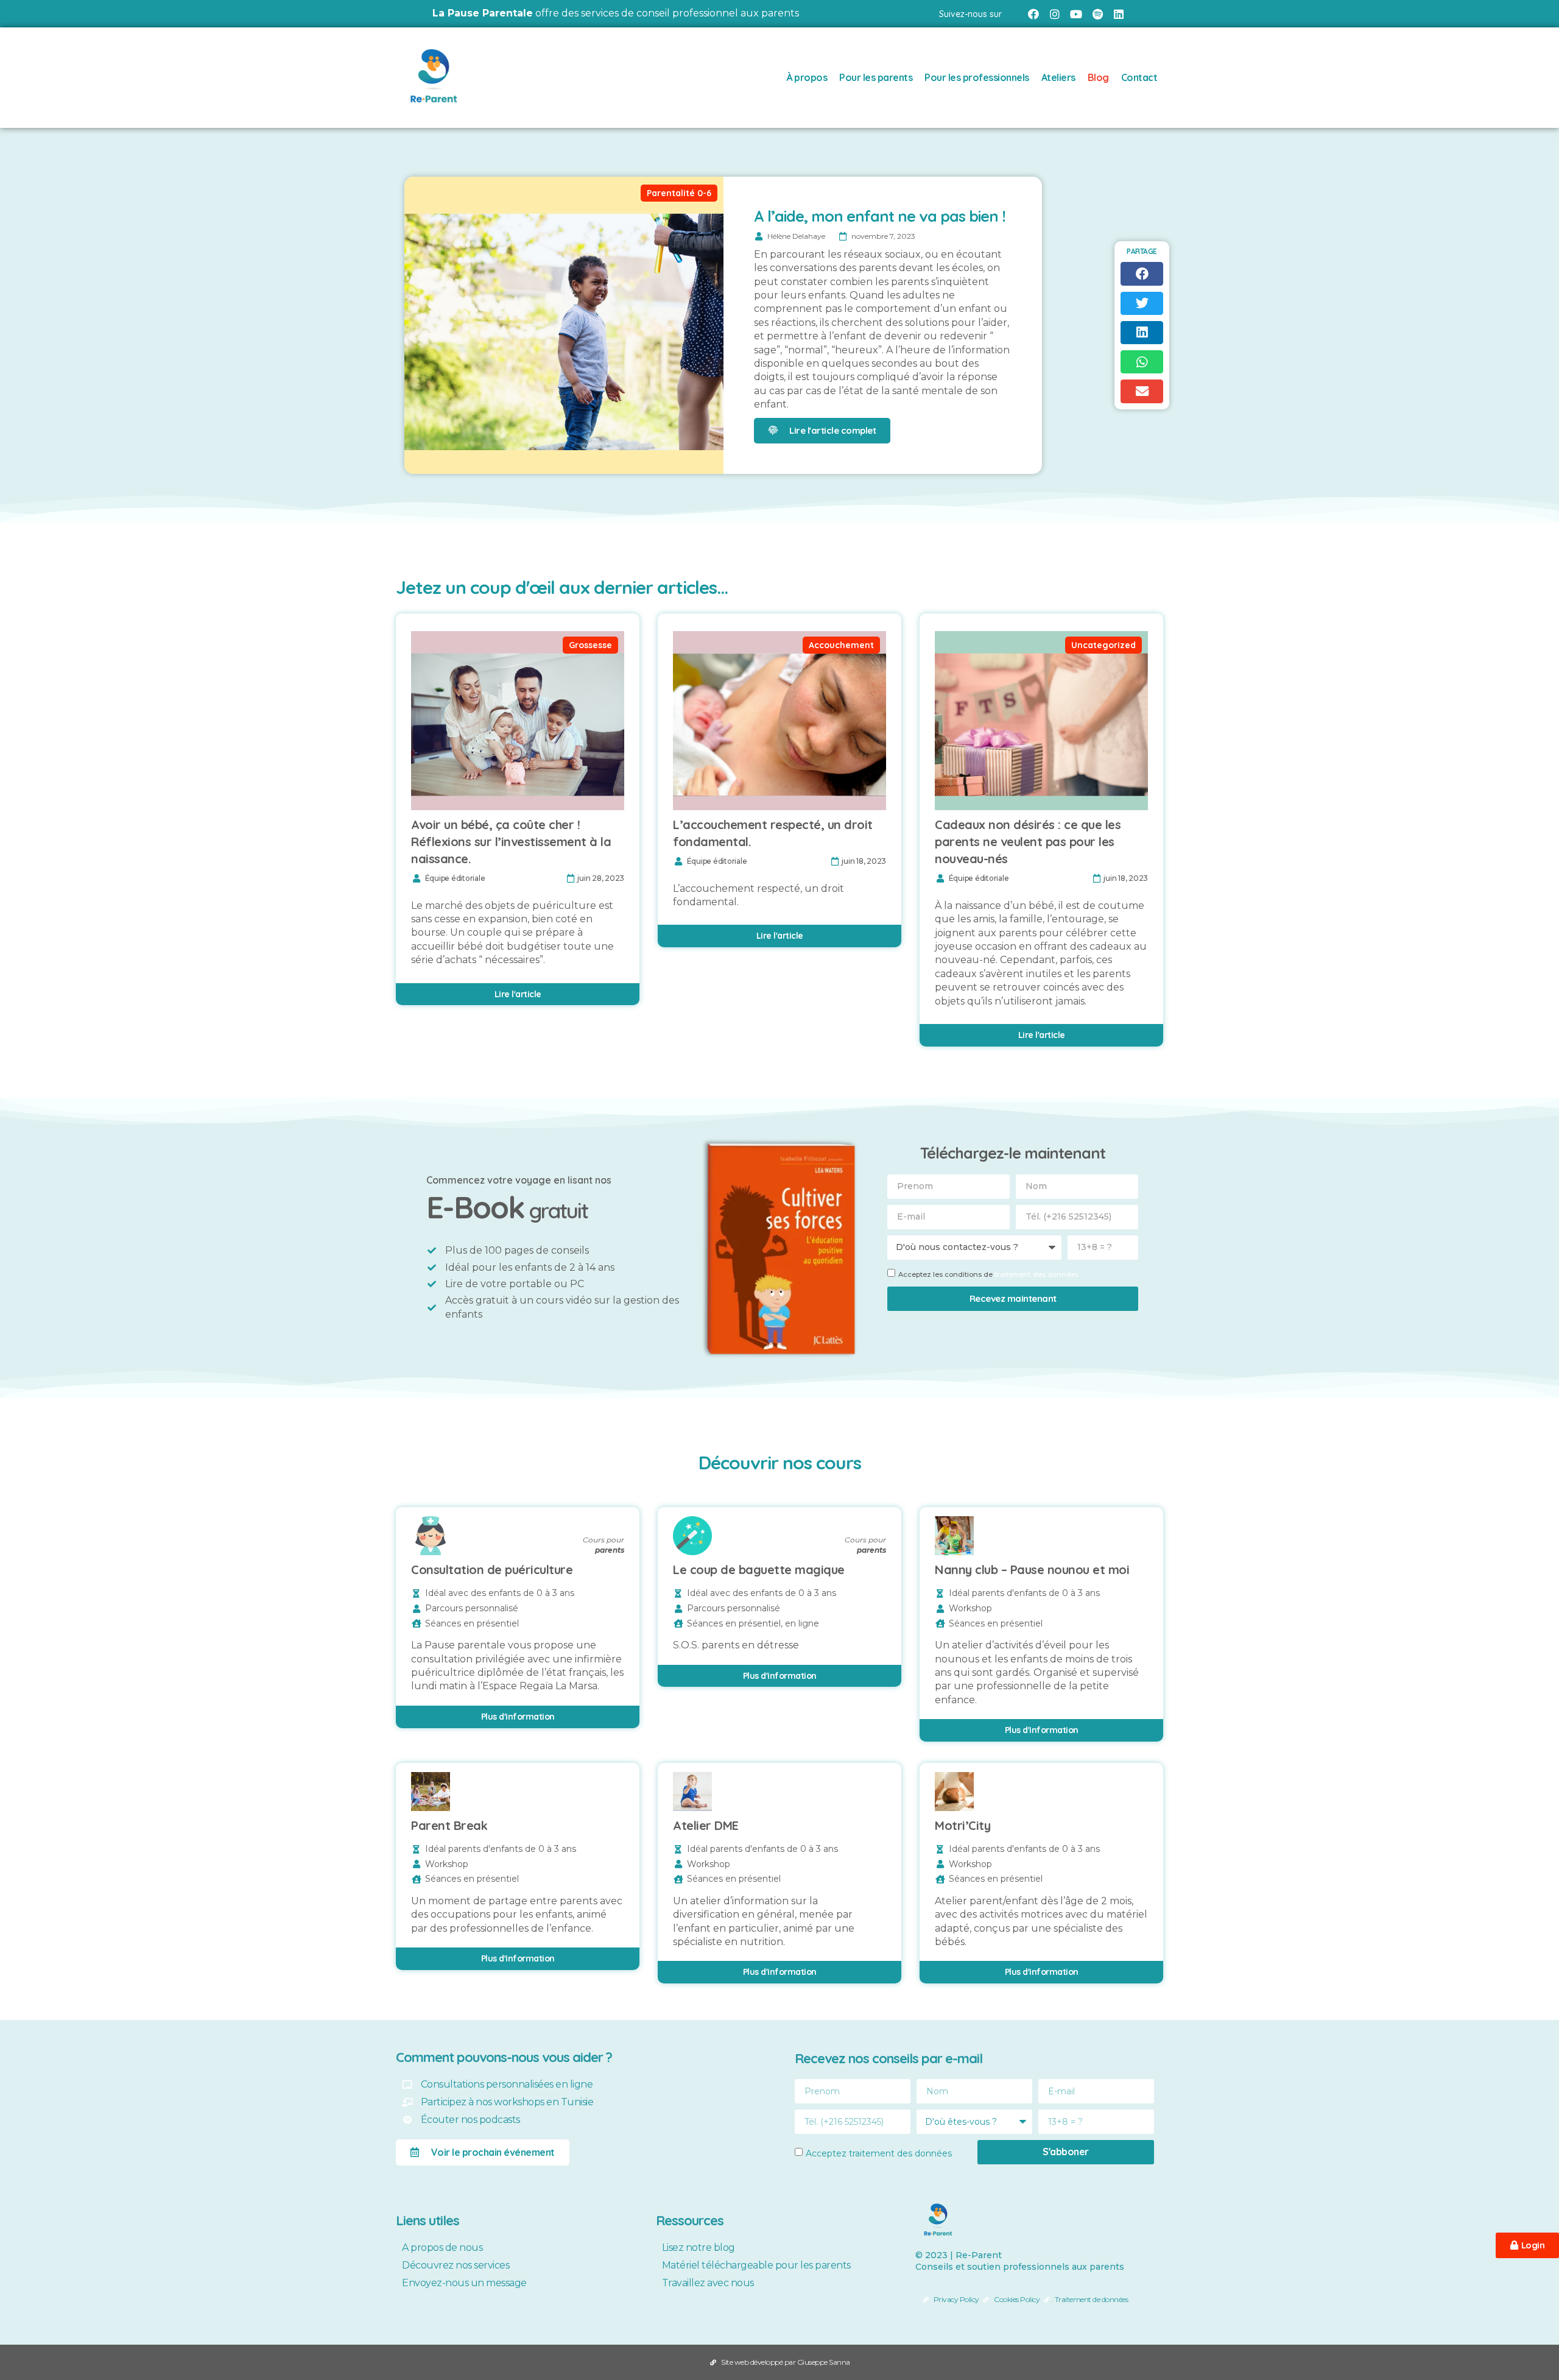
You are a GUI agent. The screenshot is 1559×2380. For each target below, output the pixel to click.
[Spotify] (1098, 14)
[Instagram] (1054, 14)
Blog (1098, 77)
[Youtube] (1076, 14)
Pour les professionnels (977, 77)
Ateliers (1058, 77)
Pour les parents (876, 77)
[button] (1142, 274)
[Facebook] (1033, 14)
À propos (807, 77)
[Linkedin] (1119, 14)
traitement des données (1036, 1274)
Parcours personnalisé (472, 1608)
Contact (1139, 77)
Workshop (970, 1608)
